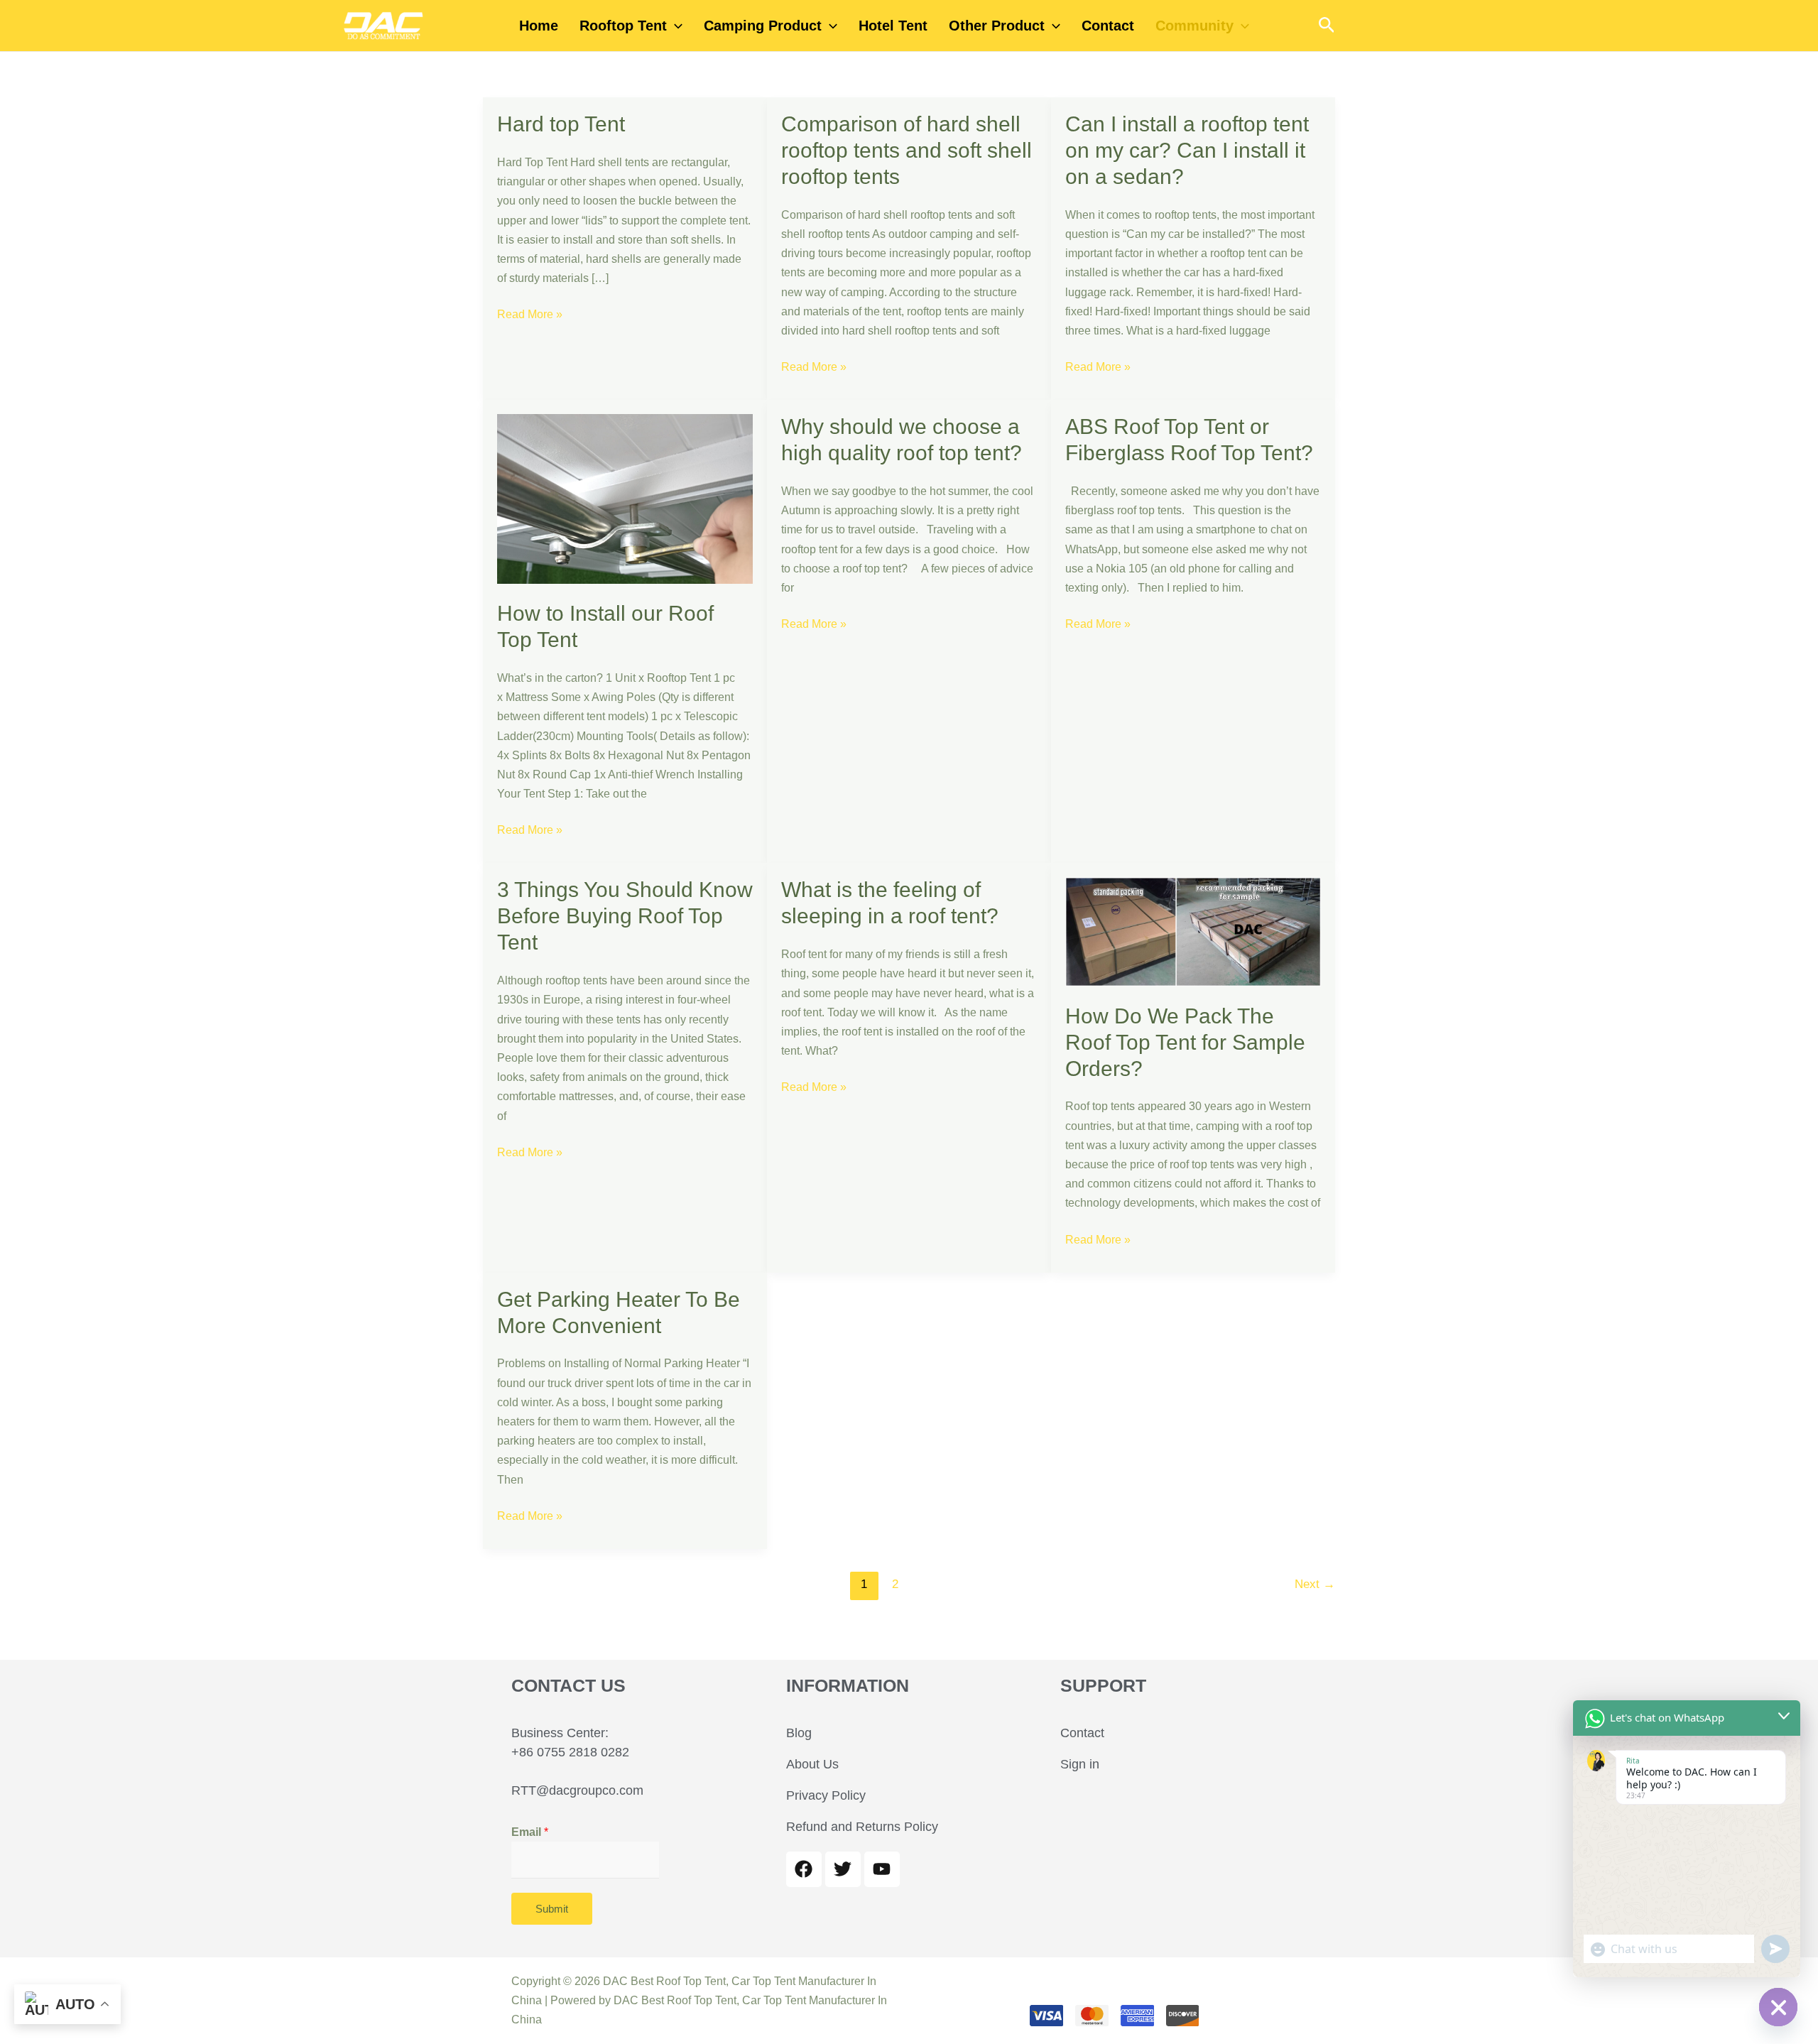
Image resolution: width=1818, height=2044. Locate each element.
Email (530, 1832)
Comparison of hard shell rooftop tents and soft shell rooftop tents (907, 150)
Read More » (530, 312)
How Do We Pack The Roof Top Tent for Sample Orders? (1185, 1042)
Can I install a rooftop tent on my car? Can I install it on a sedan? (1187, 150)
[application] (675, 26)
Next (1315, 1584)
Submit (552, 1909)
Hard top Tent (561, 124)
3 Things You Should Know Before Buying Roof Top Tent (625, 916)
